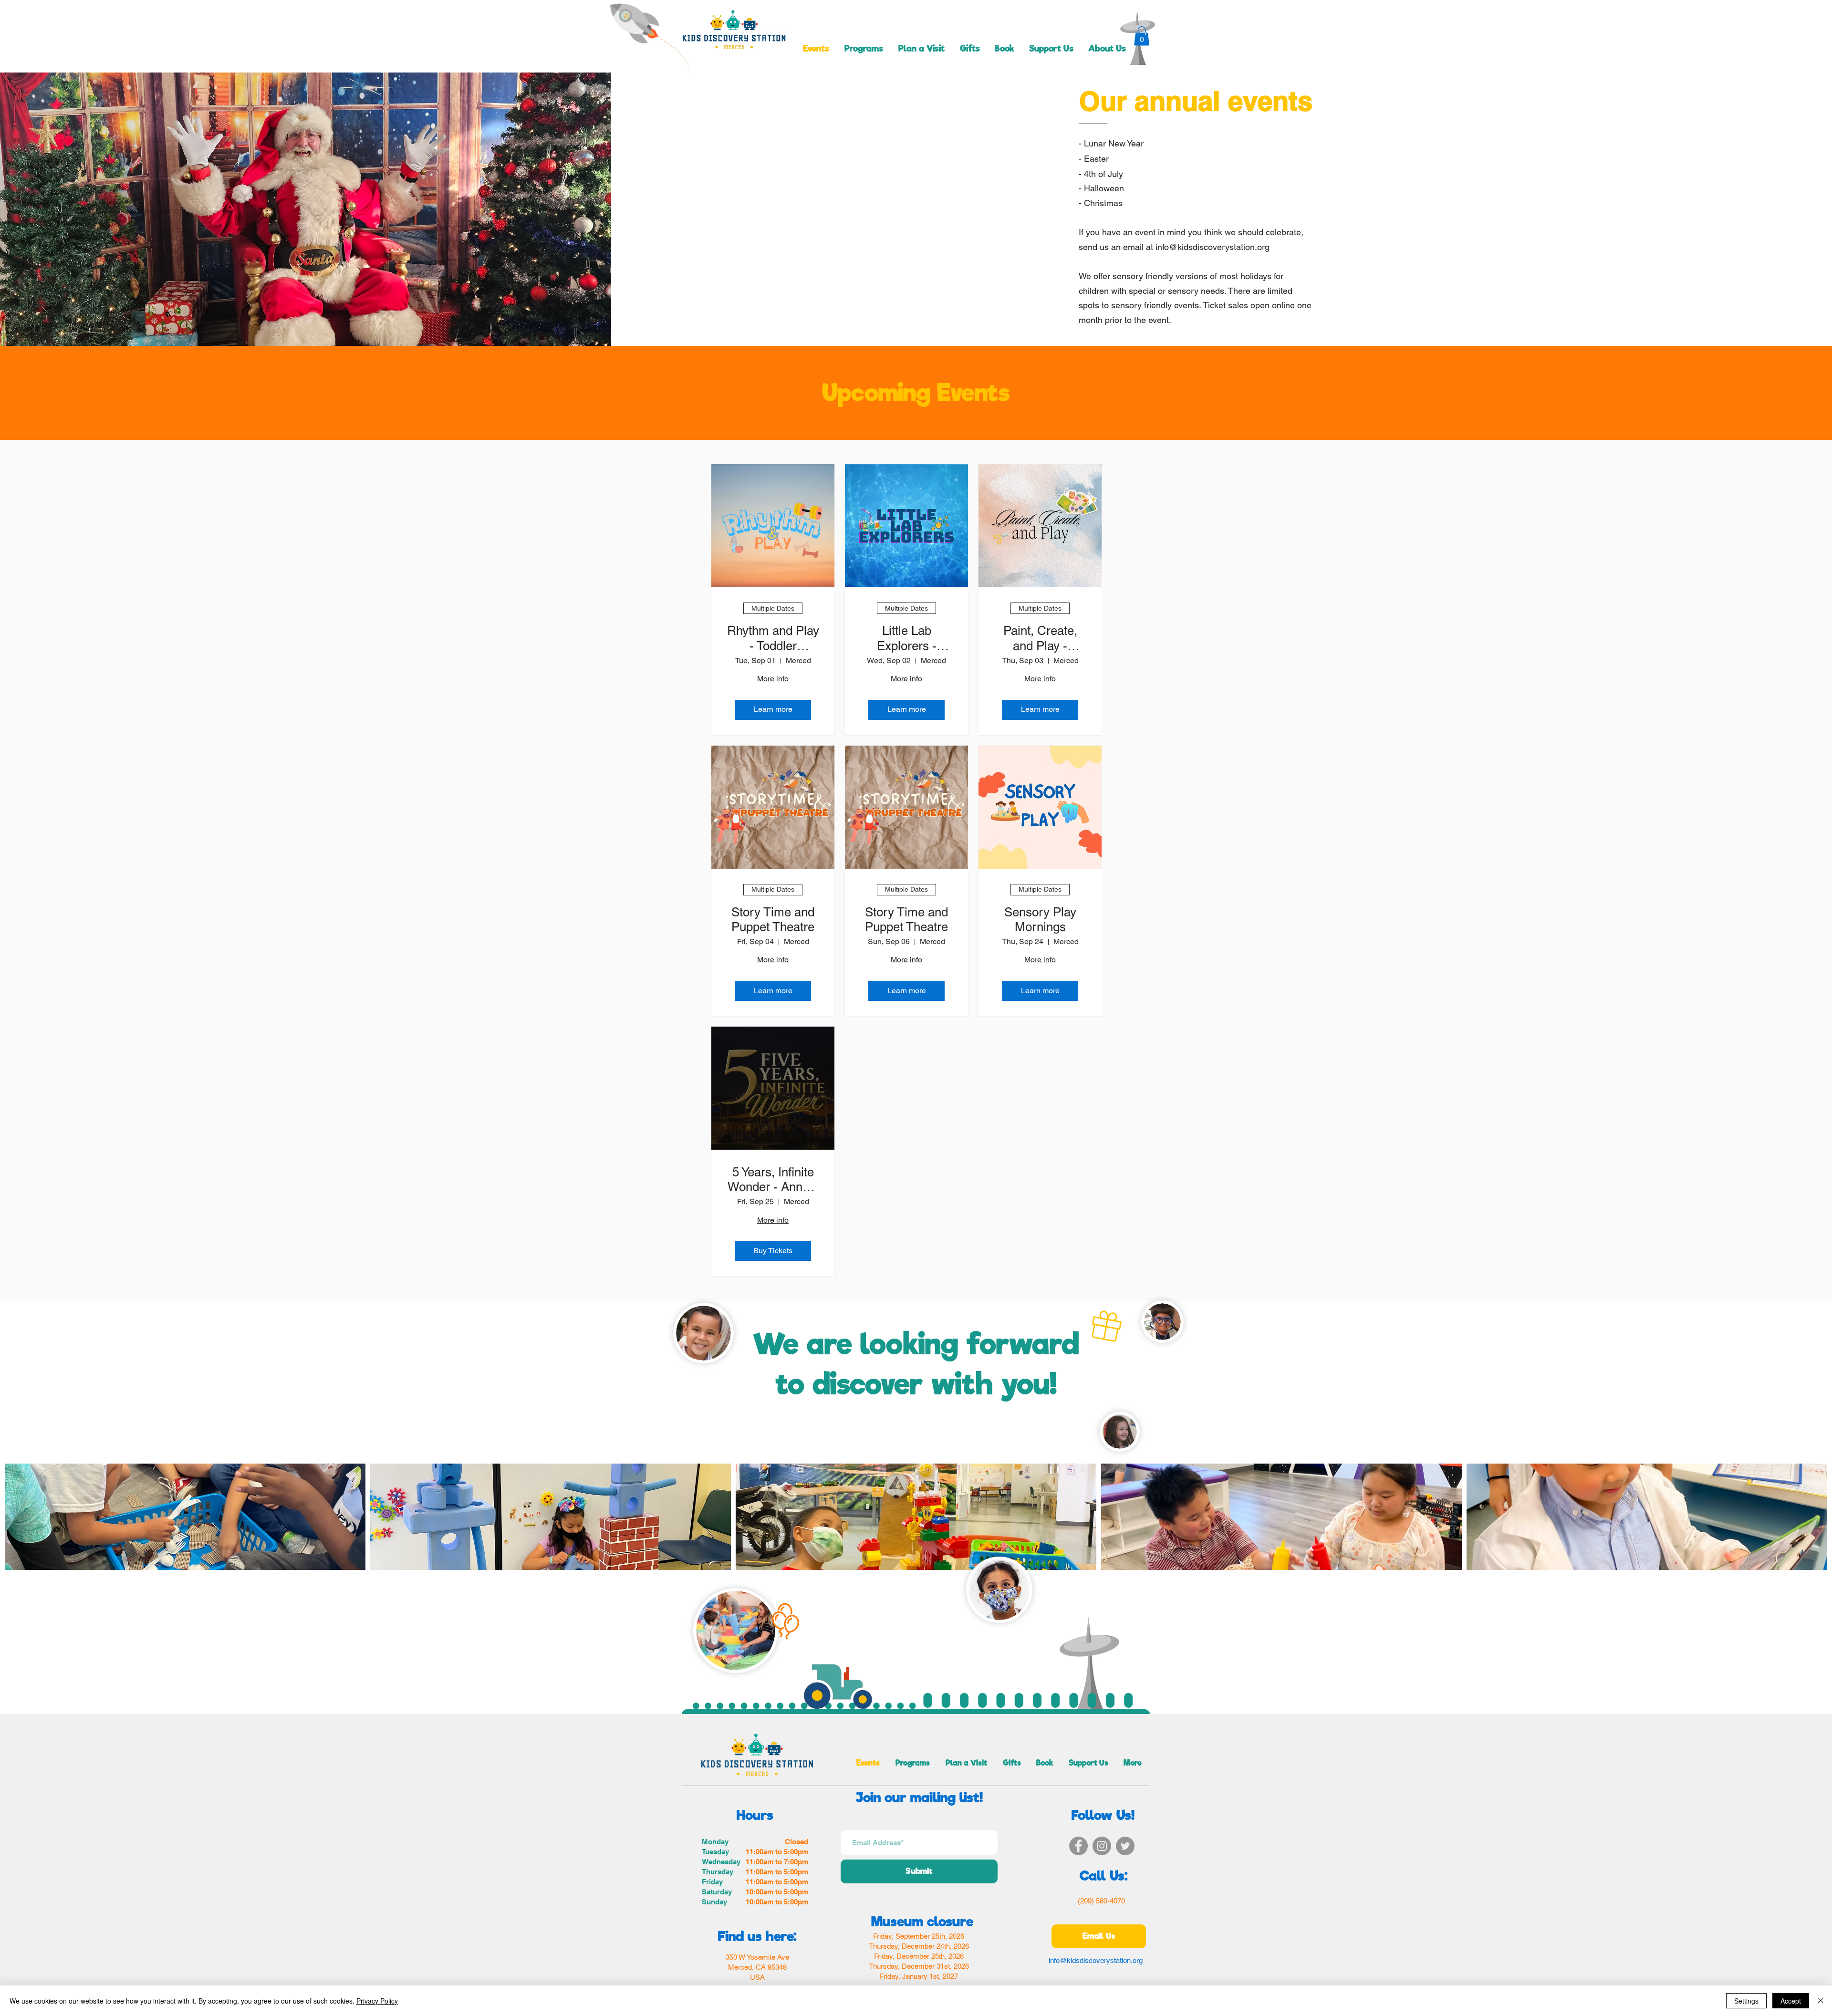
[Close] (1821, 2001)
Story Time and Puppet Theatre (773, 920)
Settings (1746, 2001)
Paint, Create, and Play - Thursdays (1040, 638)
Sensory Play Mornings (1040, 920)
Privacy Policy (377, 2001)
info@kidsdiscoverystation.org (1213, 247)
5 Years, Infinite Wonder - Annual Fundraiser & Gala (773, 1180)
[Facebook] (1078, 1846)
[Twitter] (1125, 1846)
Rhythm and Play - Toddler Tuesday (773, 638)
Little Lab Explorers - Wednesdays (906, 638)
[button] (1142, 36)
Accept (1791, 2001)
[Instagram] (1102, 1846)
